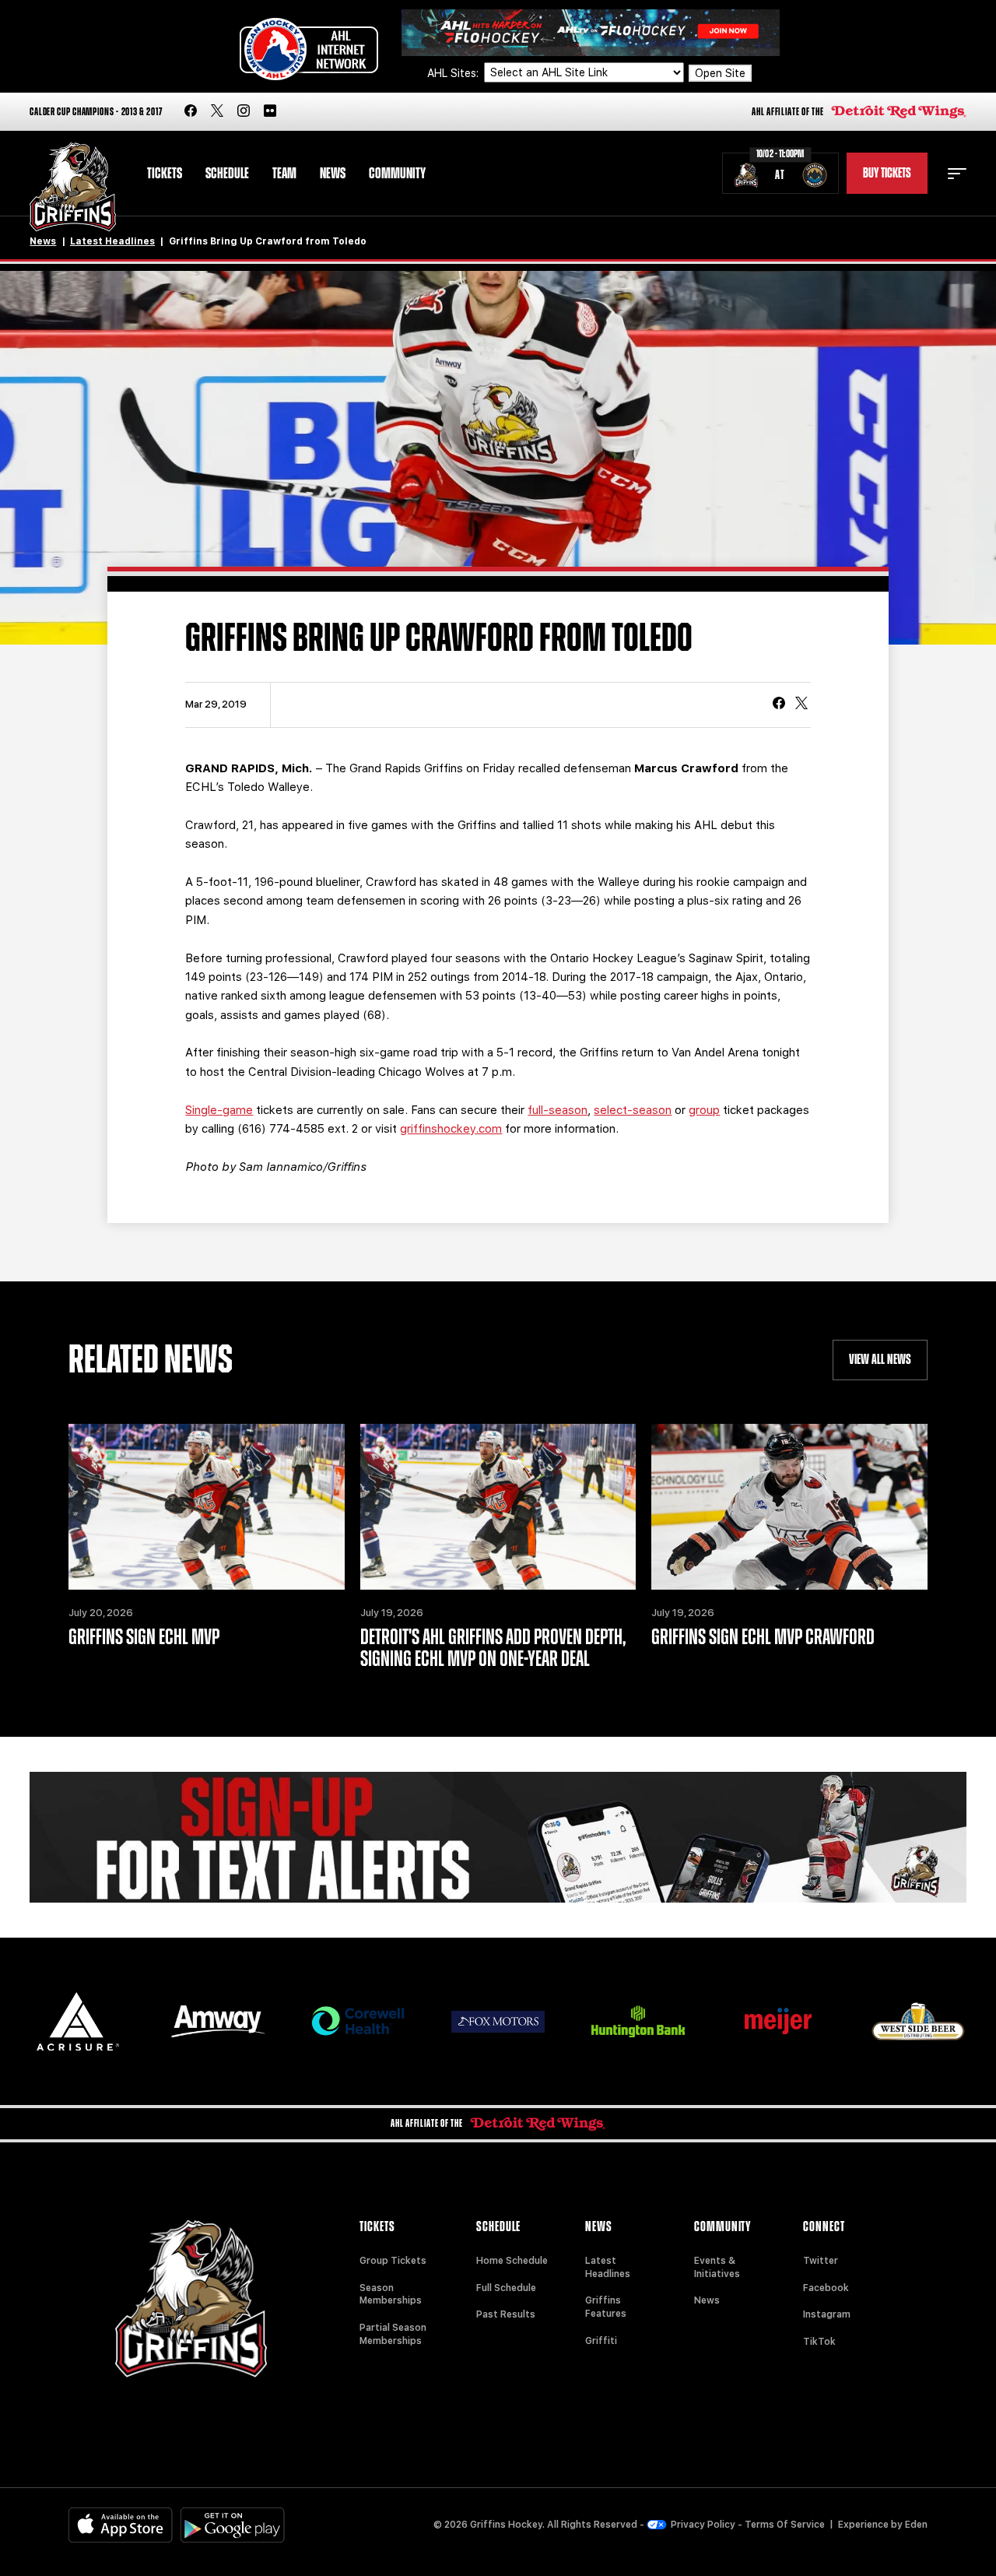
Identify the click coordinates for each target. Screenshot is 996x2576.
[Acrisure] (78, 2021)
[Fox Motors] (498, 2022)
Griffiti (601, 2341)
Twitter (821, 2261)
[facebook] (191, 112)
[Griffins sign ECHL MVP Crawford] (789, 1507)
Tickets (165, 174)
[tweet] (801, 705)
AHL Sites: (454, 73)
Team (284, 174)
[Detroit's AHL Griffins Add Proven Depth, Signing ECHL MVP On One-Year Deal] (498, 1507)
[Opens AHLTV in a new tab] (591, 32)
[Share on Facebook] (779, 705)
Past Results (506, 2314)
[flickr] (270, 112)
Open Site (720, 73)
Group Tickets (393, 2261)
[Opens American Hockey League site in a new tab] (309, 49)
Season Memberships (391, 2295)
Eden (916, 2525)
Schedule (227, 174)
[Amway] (218, 2021)
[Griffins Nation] (498, 1837)
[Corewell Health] (358, 2021)
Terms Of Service (785, 2525)
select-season (633, 1110)
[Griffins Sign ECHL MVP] (206, 1507)
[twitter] (217, 112)
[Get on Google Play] (233, 2525)
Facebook (826, 2288)
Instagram (827, 2314)
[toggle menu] (957, 174)
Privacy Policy (703, 2525)
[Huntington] (638, 2021)
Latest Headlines (112, 241)
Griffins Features (606, 2307)
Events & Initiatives (717, 2267)
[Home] (73, 187)
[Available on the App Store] (121, 2525)
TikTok (819, 2342)
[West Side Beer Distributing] (918, 2021)
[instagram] (244, 112)
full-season (558, 1110)
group (704, 1110)
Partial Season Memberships (393, 2334)
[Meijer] (778, 2021)
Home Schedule (512, 2261)
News (333, 174)
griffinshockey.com (451, 1129)
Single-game (219, 1110)
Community (397, 174)
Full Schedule (506, 2288)
